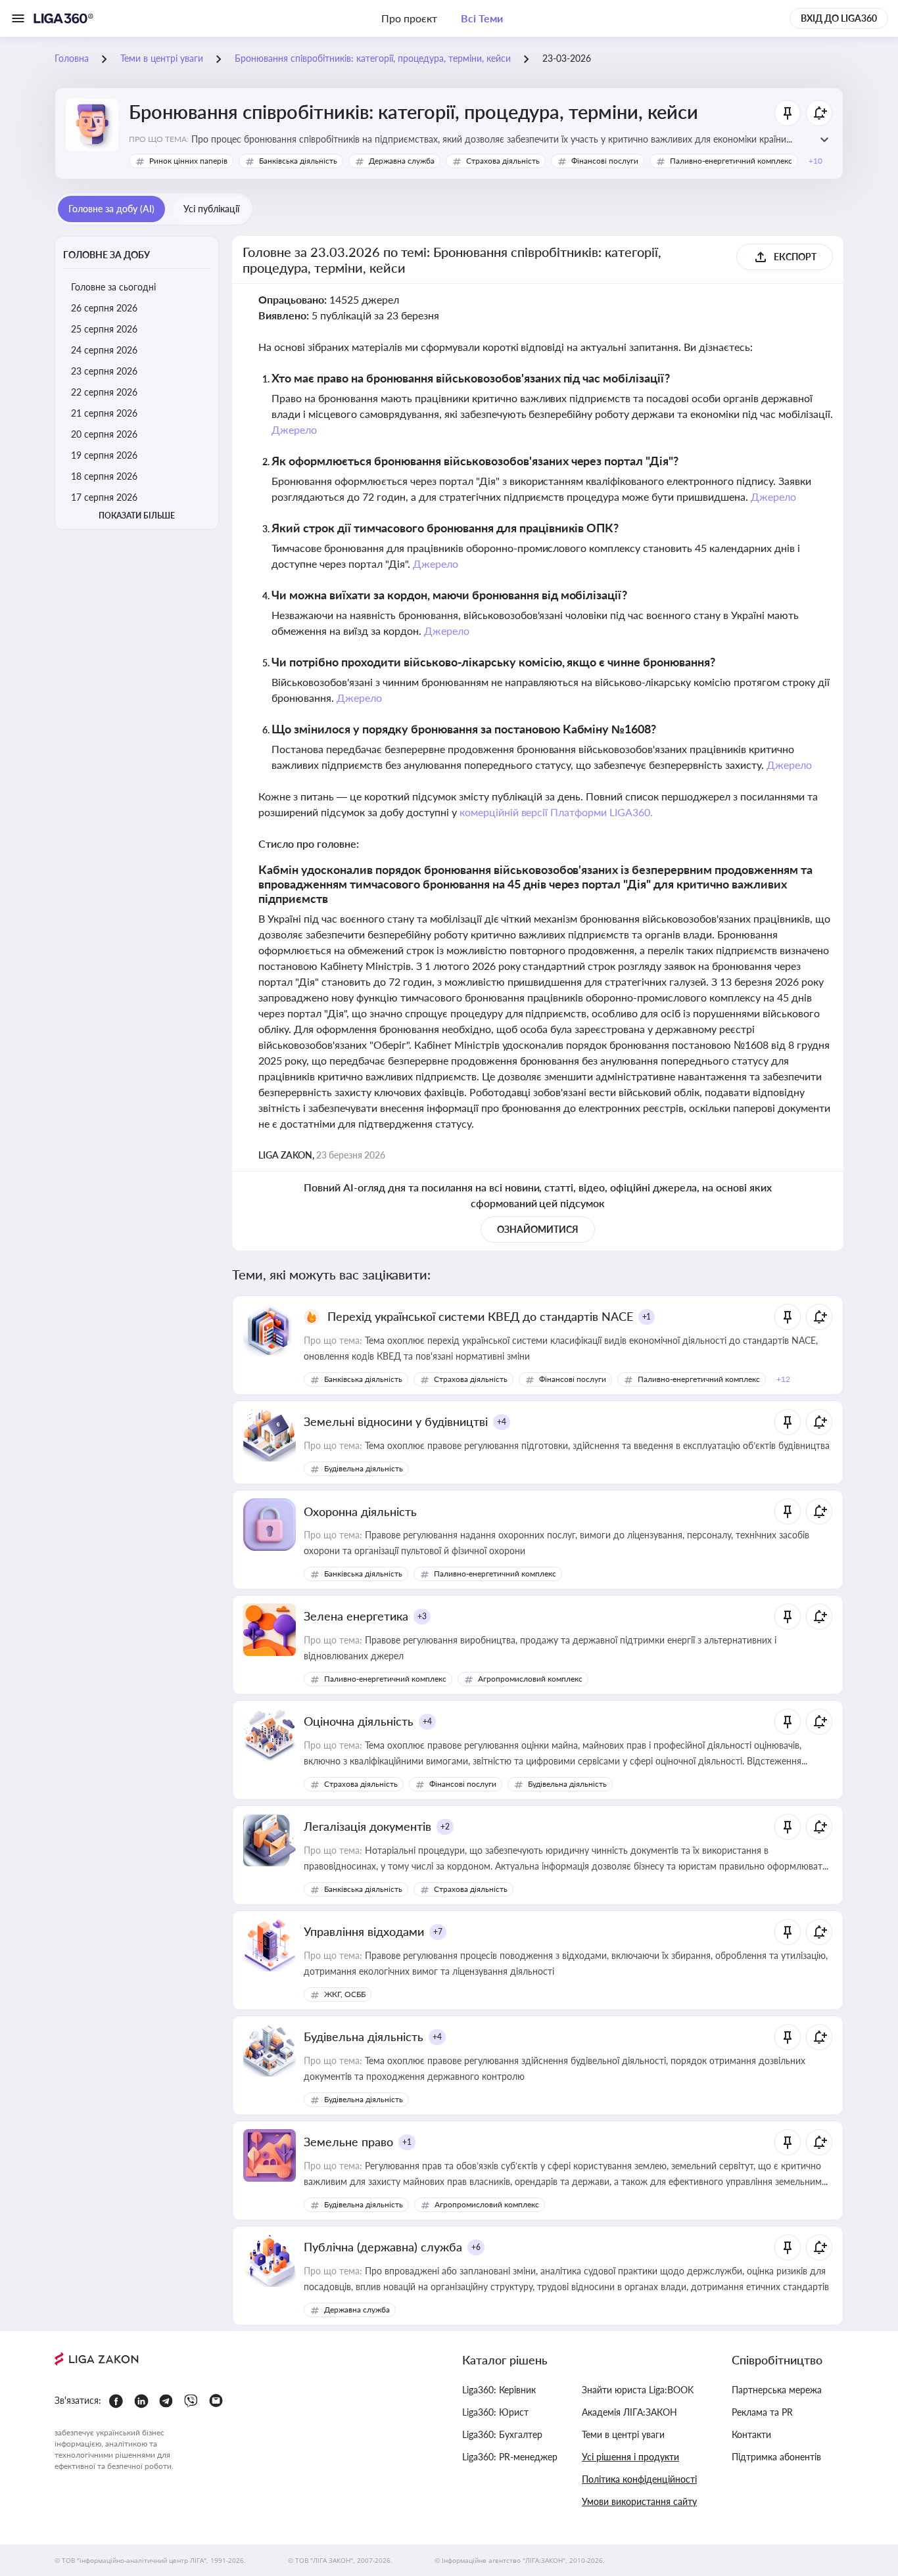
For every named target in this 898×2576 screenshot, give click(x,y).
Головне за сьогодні (113, 287)
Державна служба (402, 161)
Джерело (294, 429)
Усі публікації (211, 209)
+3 (422, 1616)
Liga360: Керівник (499, 2390)
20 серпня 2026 (104, 434)
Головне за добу (106, 255)
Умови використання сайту (639, 2501)
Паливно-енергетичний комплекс (731, 161)
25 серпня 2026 (104, 329)
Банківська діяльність (298, 161)
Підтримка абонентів (776, 2457)
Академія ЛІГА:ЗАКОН (629, 2412)
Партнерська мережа (777, 2390)
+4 (502, 1422)
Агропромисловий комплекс (530, 1679)
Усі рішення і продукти (630, 2457)
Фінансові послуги (605, 161)
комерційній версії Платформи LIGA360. (556, 812)
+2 (445, 1827)
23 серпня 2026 (104, 371)
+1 (647, 1317)
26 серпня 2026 (104, 308)
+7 (438, 1932)
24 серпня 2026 (104, 350)
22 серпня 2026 (104, 392)
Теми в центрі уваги (623, 2434)
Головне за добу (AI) (111, 209)
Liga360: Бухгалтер (502, 2434)
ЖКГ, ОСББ (345, 1994)
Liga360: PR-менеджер (510, 2457)
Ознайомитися (538, 1229)
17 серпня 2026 (104, 497)
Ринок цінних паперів (188, 161)
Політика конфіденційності (639, 2479)
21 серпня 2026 (104, 413)
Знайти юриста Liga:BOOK (638, 2390)
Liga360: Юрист (495, 2412)
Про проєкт (409, 18)
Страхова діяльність (503, 161)
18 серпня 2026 (104, 476)
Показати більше (137, 516)
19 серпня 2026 (104, 455)
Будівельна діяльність (364, 1468)
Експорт (795, 257)
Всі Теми (482, 18)
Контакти (751, 2434)
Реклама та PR (762, 2412)
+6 (476, 2247)
